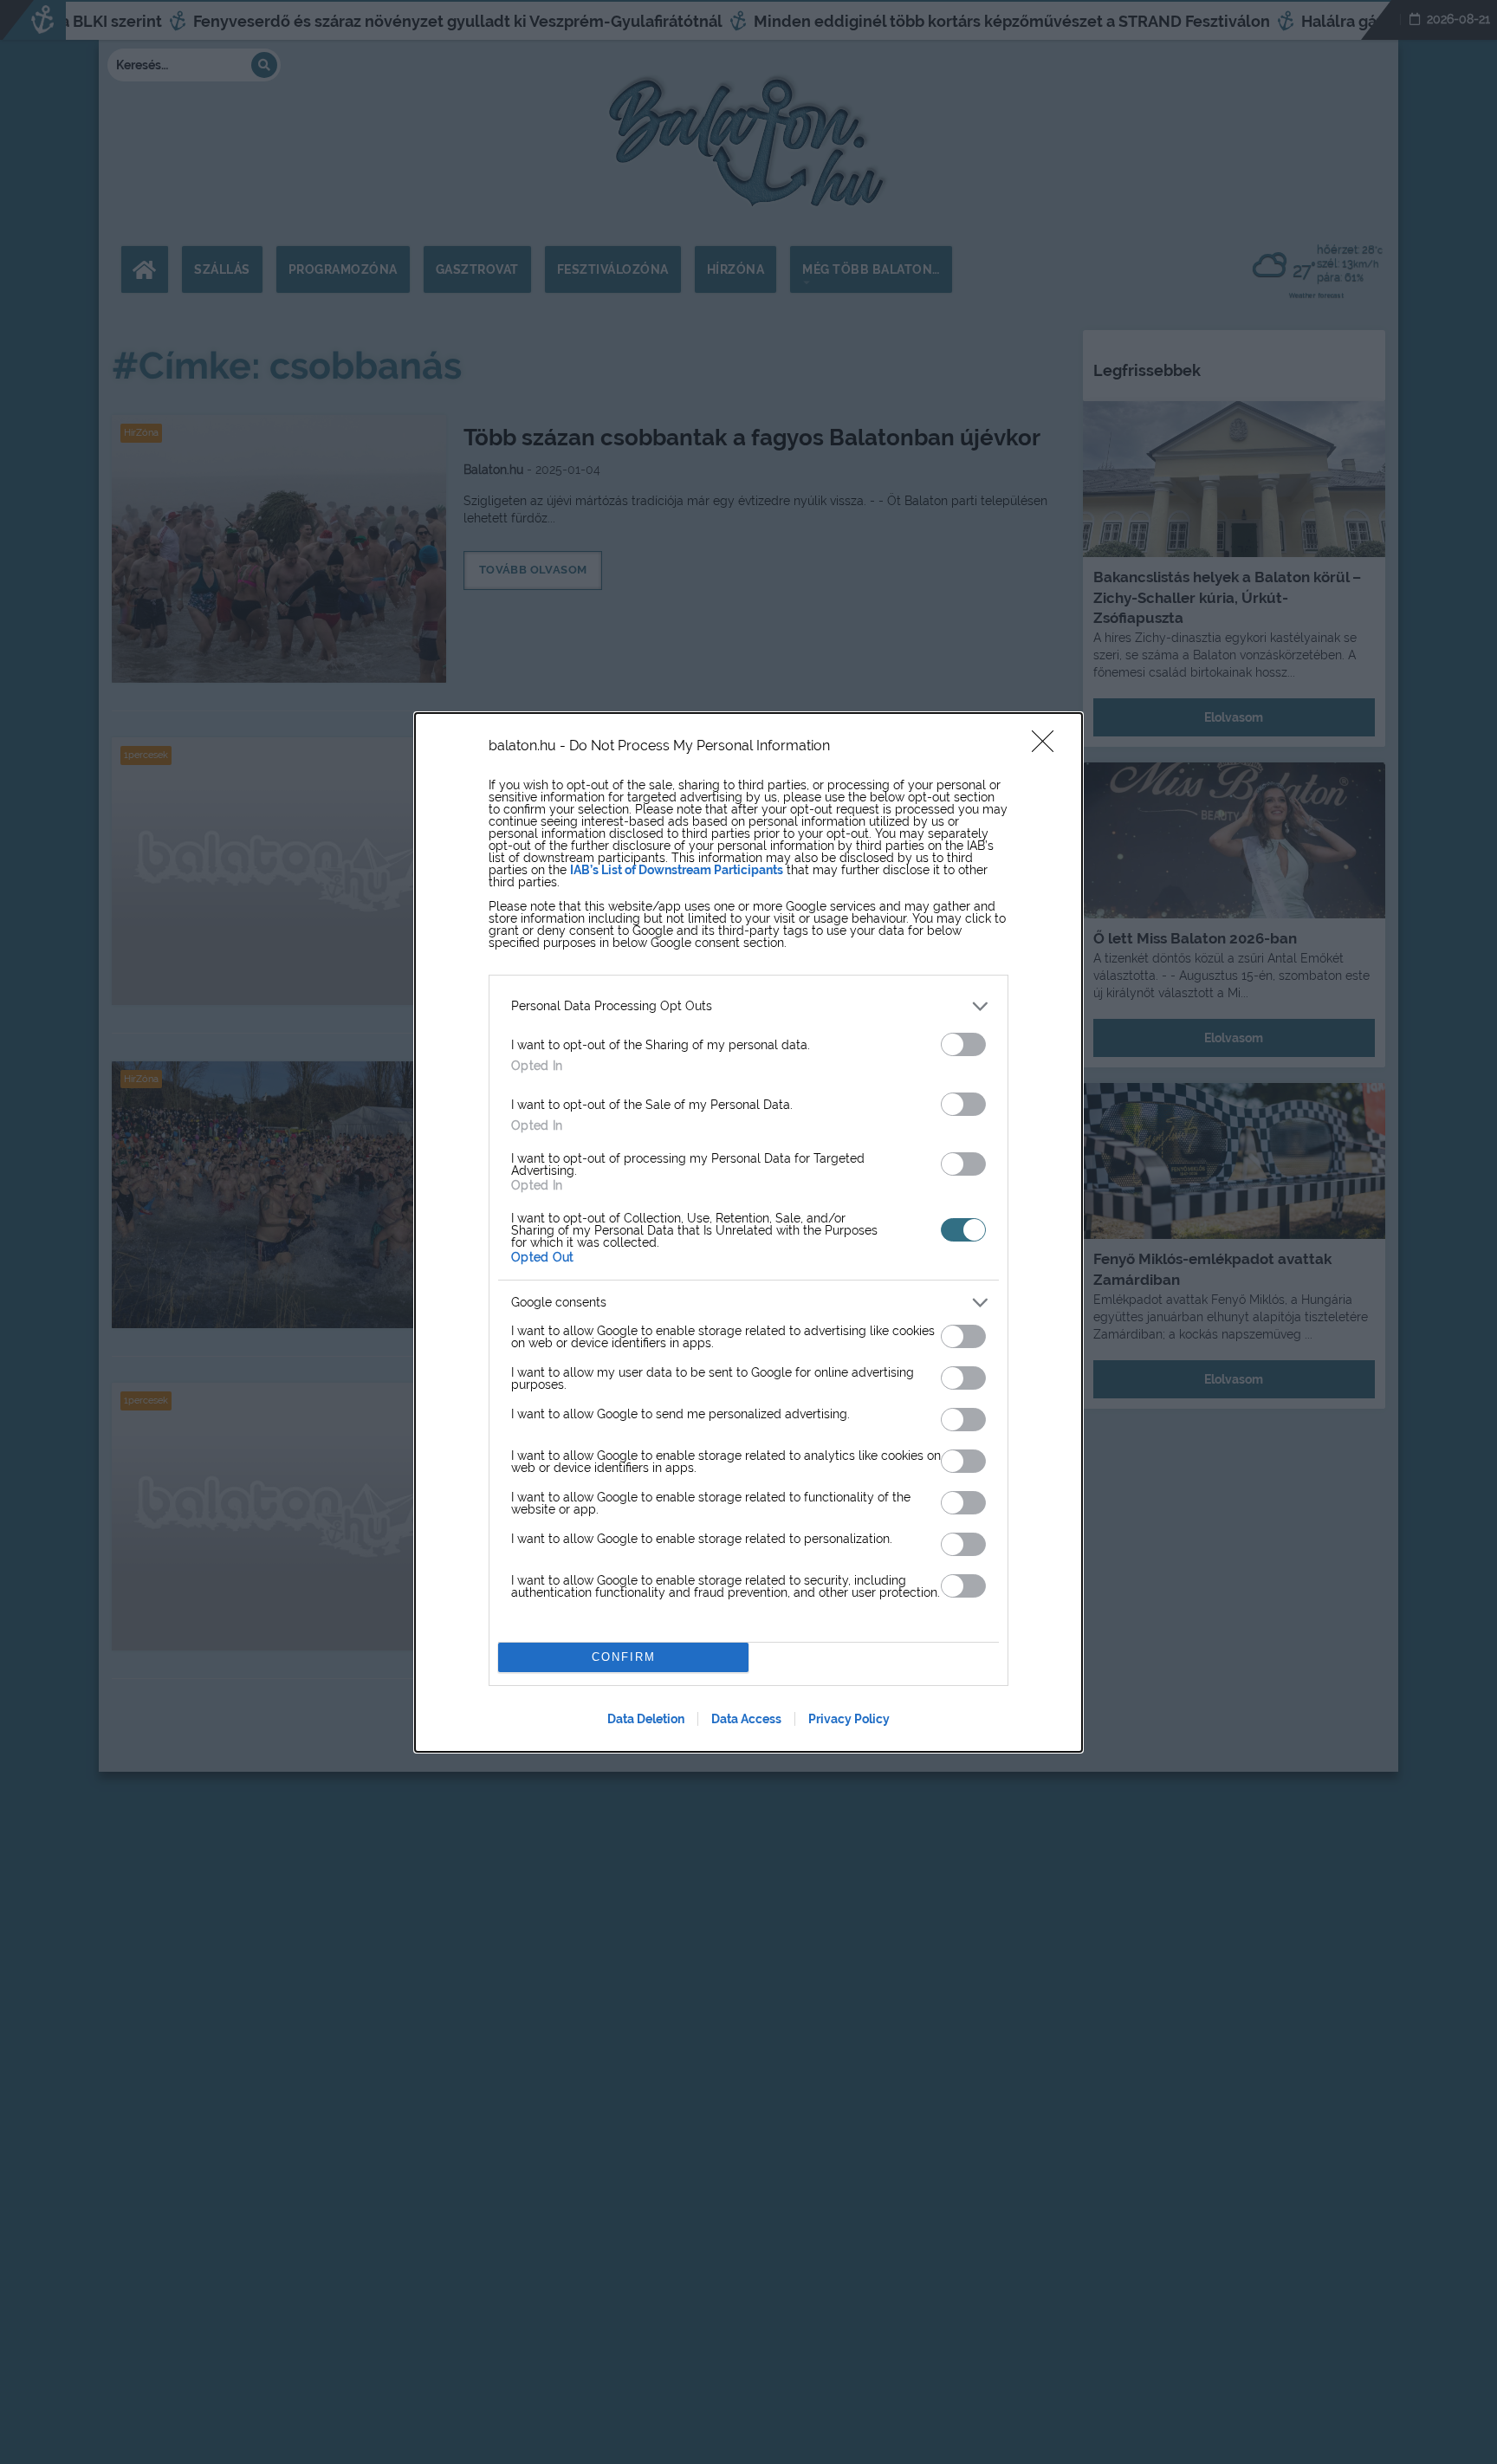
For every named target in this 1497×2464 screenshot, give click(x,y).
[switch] (963, 1044)
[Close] (1048, 747)
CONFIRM (624, 1657)
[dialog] (748, 1232)
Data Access (746, 1719)
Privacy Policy (849, 1719)
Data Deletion (646, 1719)
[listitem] (748, 1006)
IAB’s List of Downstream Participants (677, 870)
